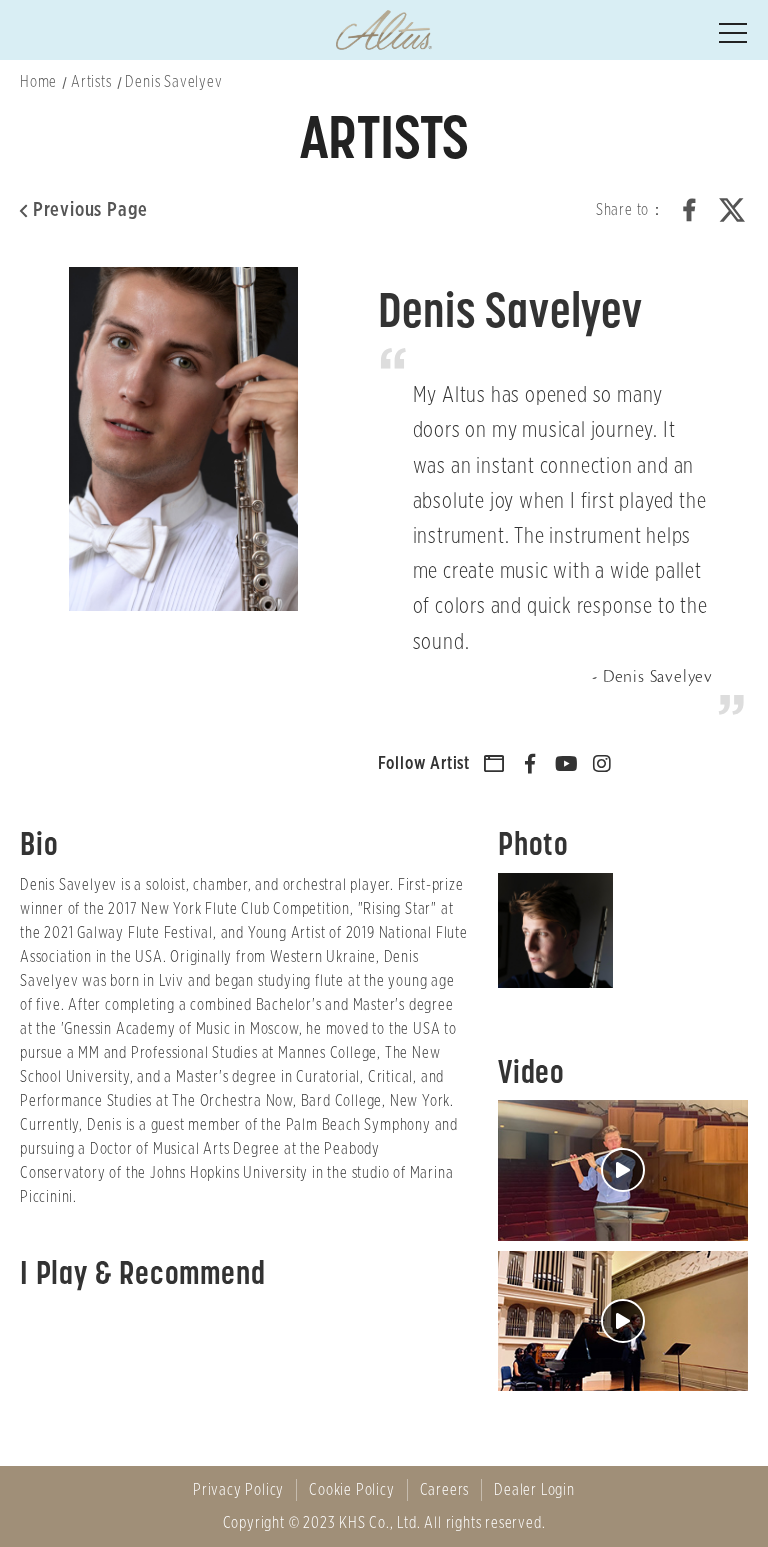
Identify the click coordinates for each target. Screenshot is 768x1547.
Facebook (690, 210)
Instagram (602, 764)
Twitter (732, 210)
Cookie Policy (351, 1490)
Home (38, 82)
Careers (445, 1490)
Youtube (566, 764)
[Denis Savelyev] (560, 930)
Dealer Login (534, 1490)
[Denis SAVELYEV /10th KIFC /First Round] (623, 1170)
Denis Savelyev (173, 82)
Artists (91, 82)
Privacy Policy (238, 1490)
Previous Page (90, 210)
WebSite (495, 764)
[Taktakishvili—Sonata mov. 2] (623, 1321)
